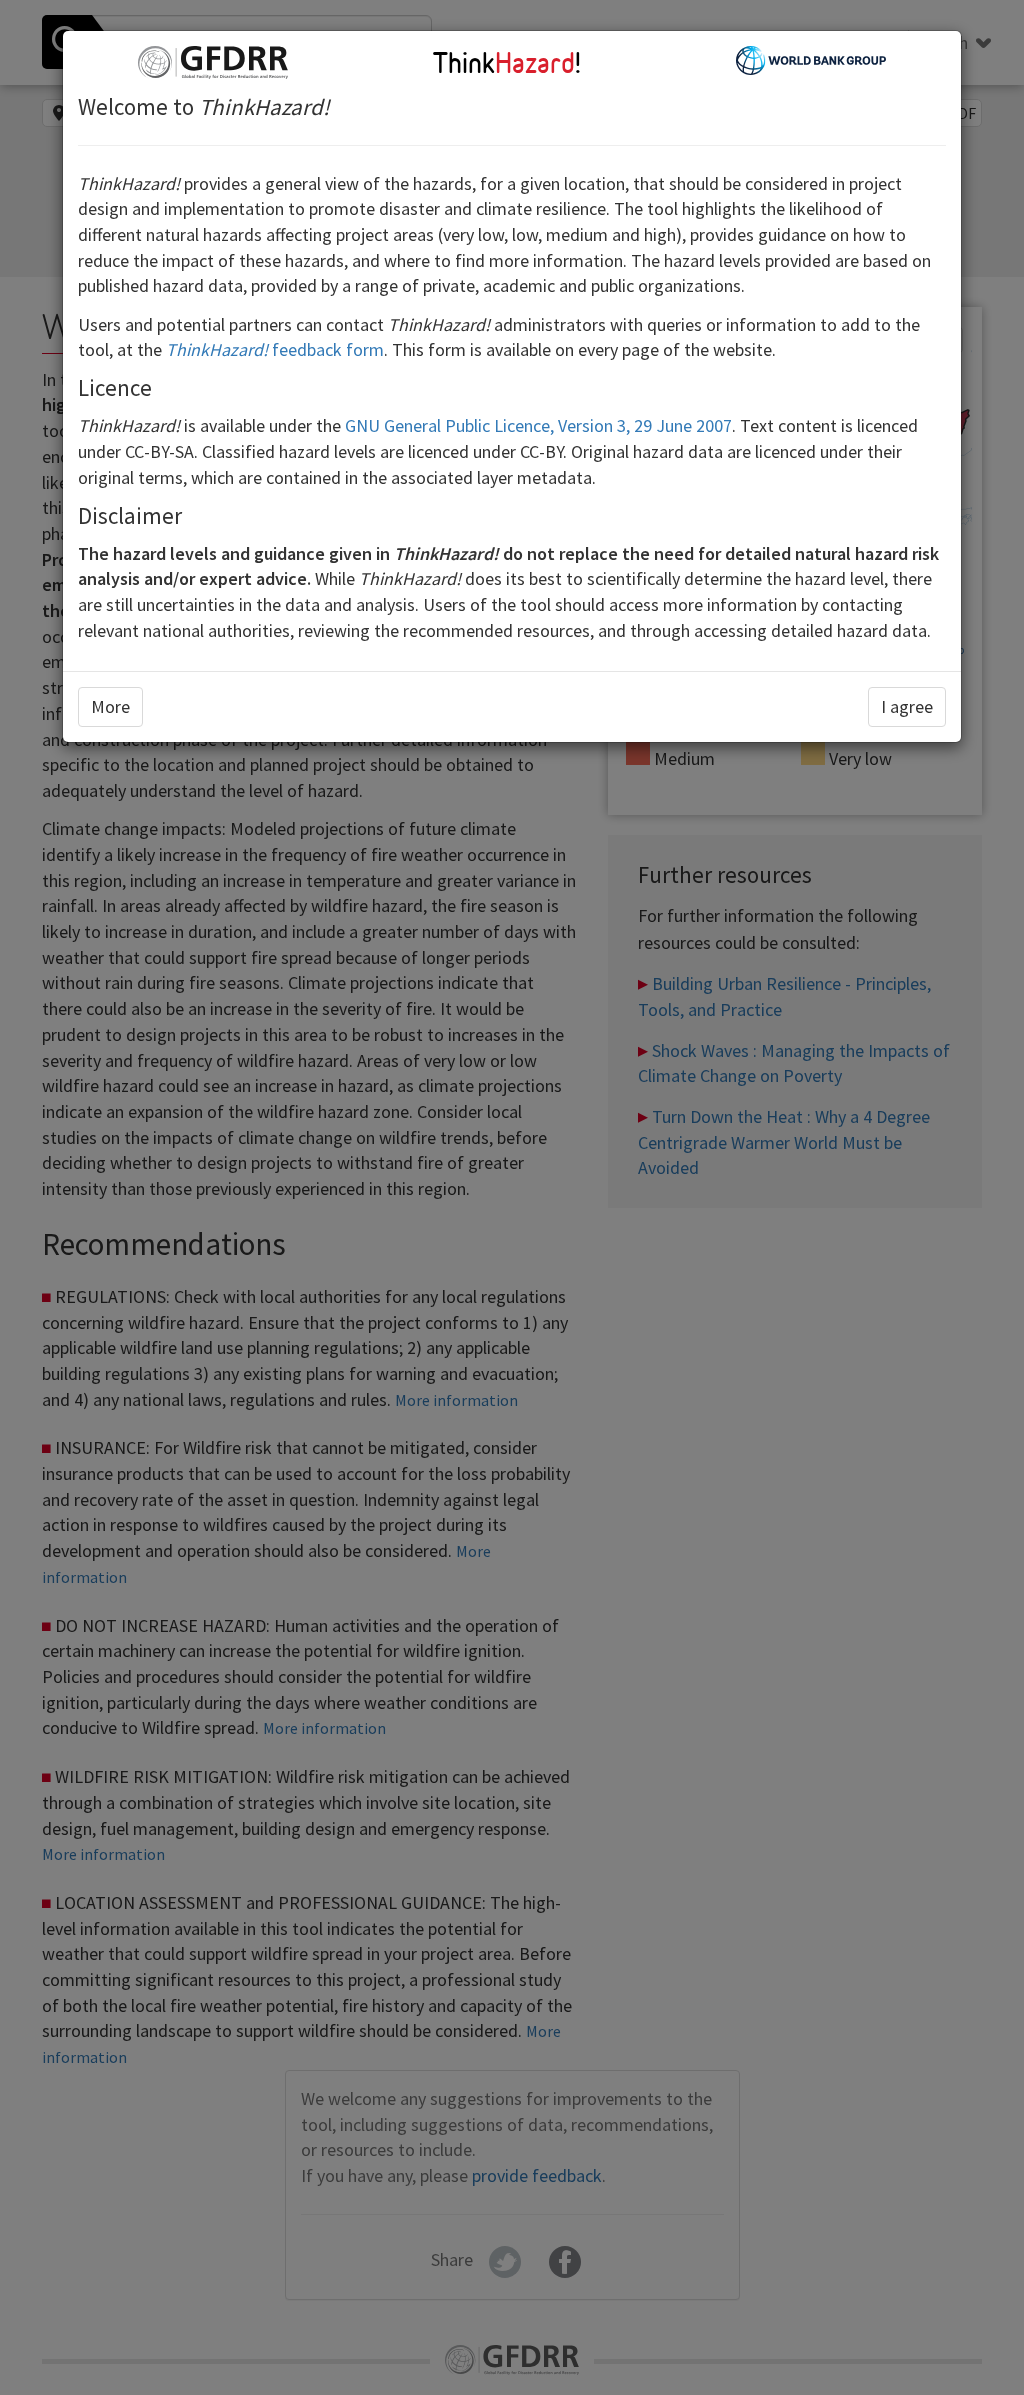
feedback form (275, 349)
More (110, 706)
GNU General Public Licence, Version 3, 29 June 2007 (538, 425)
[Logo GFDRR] (213, 60)
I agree (907, 706)
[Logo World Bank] (811, 58)
